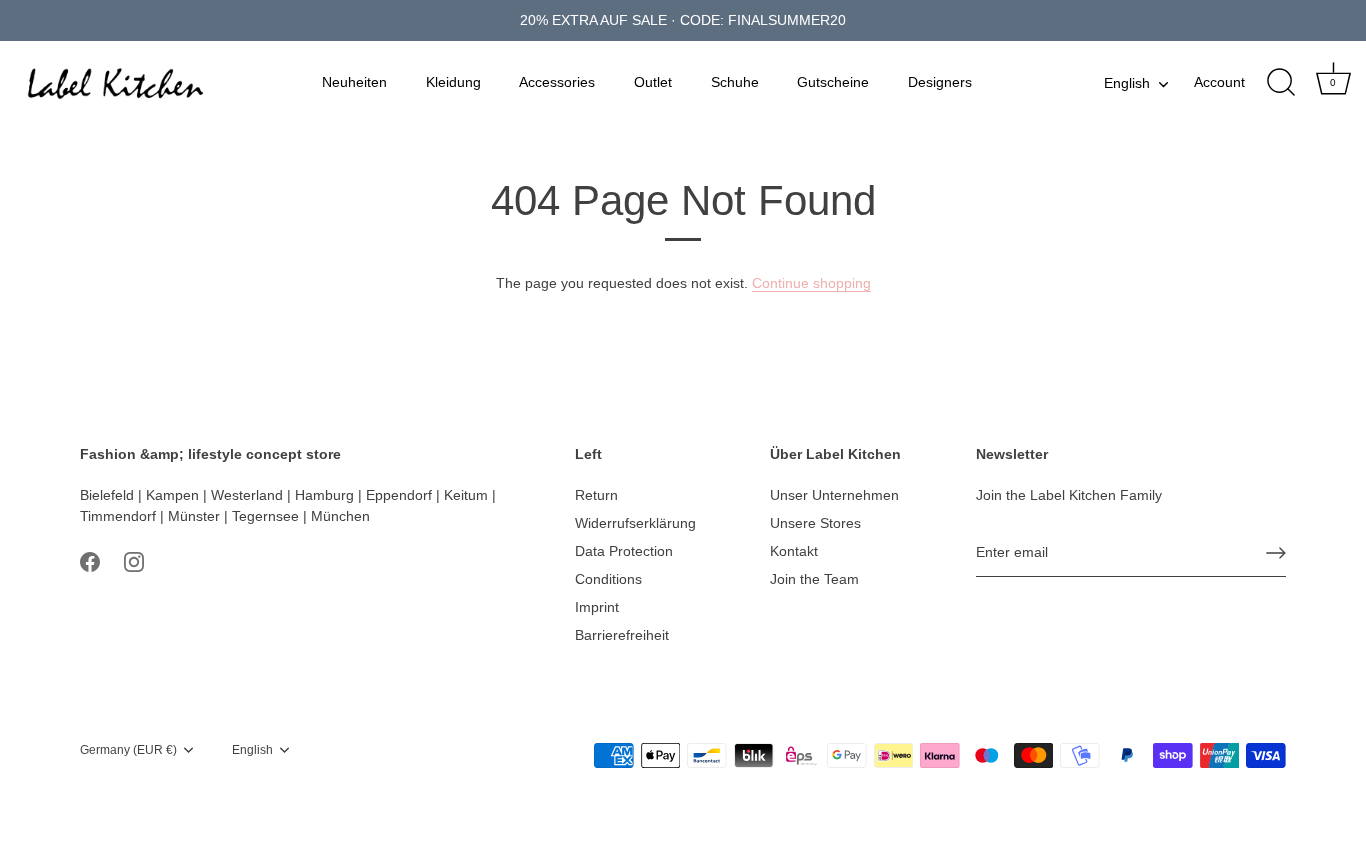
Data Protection (624, 551)
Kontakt (794, 551)
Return (596, 495)
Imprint (597, 607)
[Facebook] (90, 561)
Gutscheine (833, 82)
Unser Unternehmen (834, 495)
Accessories (557, 82)
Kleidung (453, 82)
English (1127, 83)
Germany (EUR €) (128, 750)
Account (1219, 82)
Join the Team (814, 579)
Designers (940, 82)
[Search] (1281, 83)
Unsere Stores (815, 523)
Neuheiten (354, 82)
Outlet (653, 82)
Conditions (608, 579)
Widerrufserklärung (635, 523)
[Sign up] (1276, 553)
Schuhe (735, 82)
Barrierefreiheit (622, 635)
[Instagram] (134, 561)
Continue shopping (811, 283)
